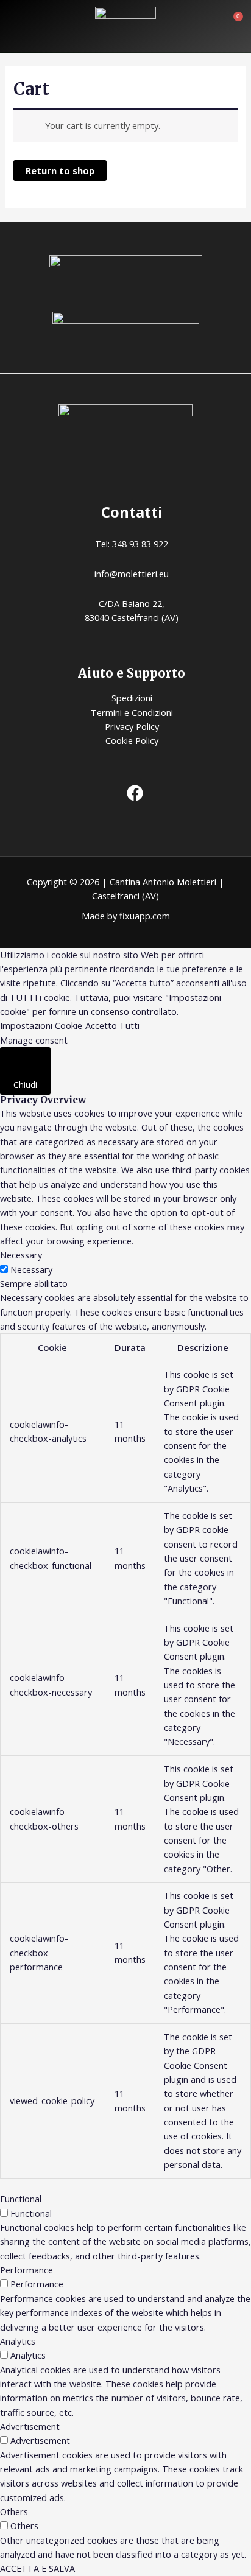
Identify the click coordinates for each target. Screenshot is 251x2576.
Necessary (31, 1269)
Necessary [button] (21, 1255)
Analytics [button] (18, 2341)
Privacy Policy (132, 726)
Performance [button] (27, 2270)
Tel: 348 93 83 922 (132, 544)
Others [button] (14, 2511)
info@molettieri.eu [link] (132, 574)
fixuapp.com (145, 916)
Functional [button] (21, 2199)
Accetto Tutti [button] (112, 1025)
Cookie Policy (132, 740)
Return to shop (60, 170)
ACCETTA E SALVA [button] (37, 2568)
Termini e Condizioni (132, 712)
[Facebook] (135, 793)
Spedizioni (132, 698)
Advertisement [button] (30, 2426)
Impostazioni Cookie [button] (41, 1025)
